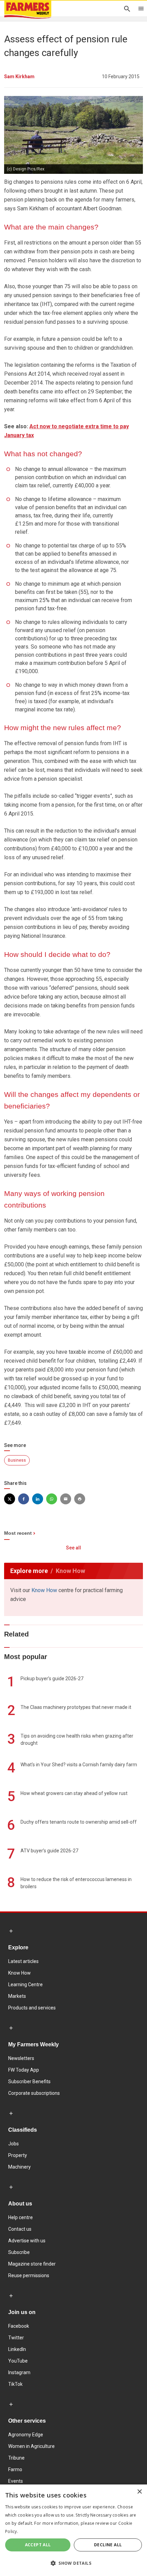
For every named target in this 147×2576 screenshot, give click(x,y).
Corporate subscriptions (34, 2093)
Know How (44, 1590)
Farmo (15, 2469)
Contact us (20, 2229)
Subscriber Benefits (29, 2081)
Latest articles (23, 1961)
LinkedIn (17, 2349)
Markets (17, 1996)
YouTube (18, 2361)
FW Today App (24, 2070)
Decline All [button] (108, 2545)
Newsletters (21, 2058)
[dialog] (73, 2530)
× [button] (139, 2492)
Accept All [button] (38, 2545)
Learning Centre (25, 1985)
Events (16, 2481)
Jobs (14, 2144)
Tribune (16, 2458)
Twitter (16, 2338)
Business (17, 1460)
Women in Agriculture (31, 2446)
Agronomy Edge (26, 2435)
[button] (73, 2563)
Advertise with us (27, 2241)
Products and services (32, 2008)
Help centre (21, 2217)
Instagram (19, 2372)
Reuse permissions (29, 2275)
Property (18, 2155)
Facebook (19, 2326)
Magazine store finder (32, 2264)
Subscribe (19, 2252)
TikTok (15, 2384)
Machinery (19, 2167)
